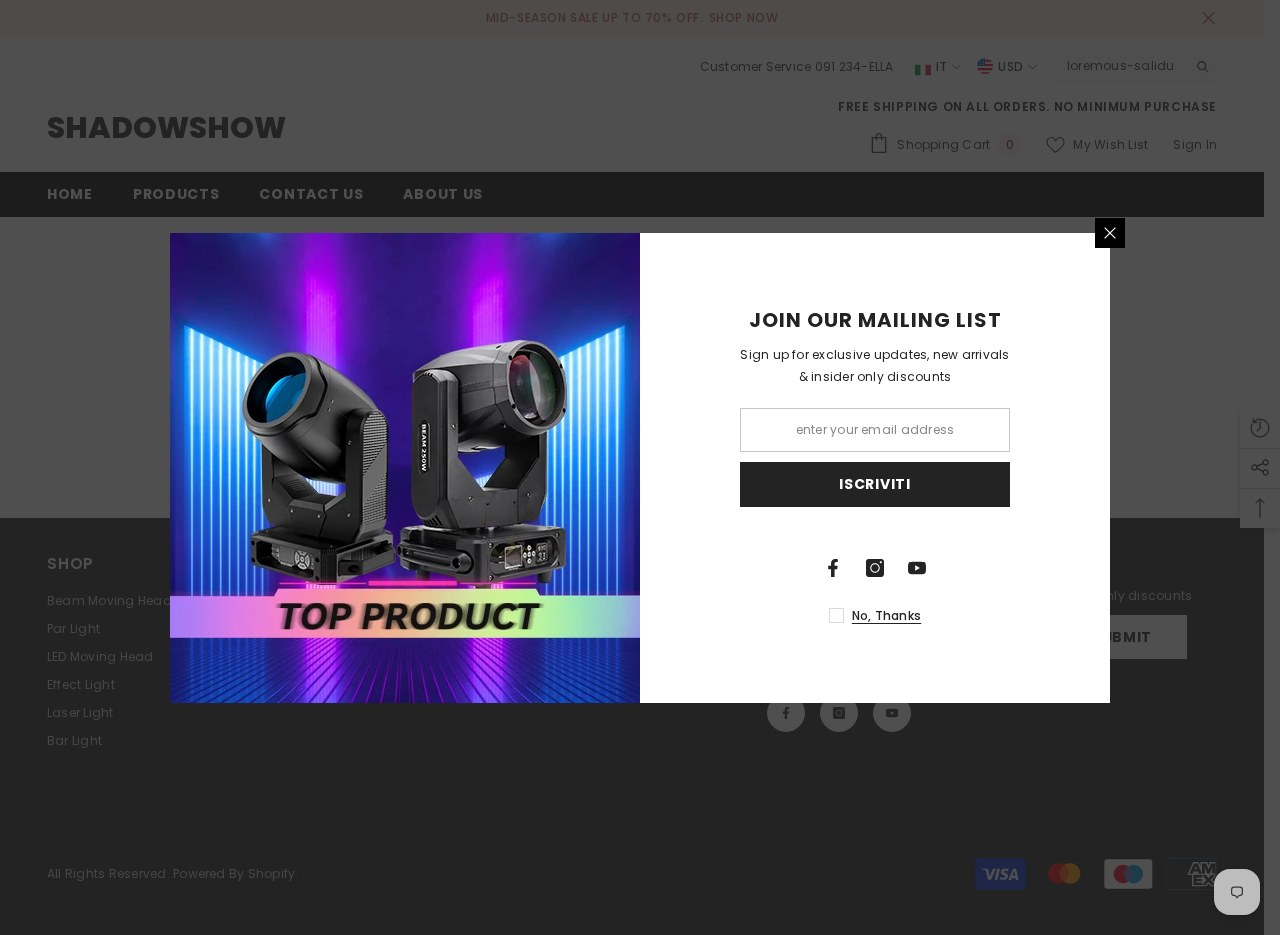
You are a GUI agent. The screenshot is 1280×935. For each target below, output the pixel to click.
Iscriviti (874, 484)
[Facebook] (833, 568)
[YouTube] (917, 568)
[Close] (1110, 233)
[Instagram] (875, 568)
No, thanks (886, 615)
